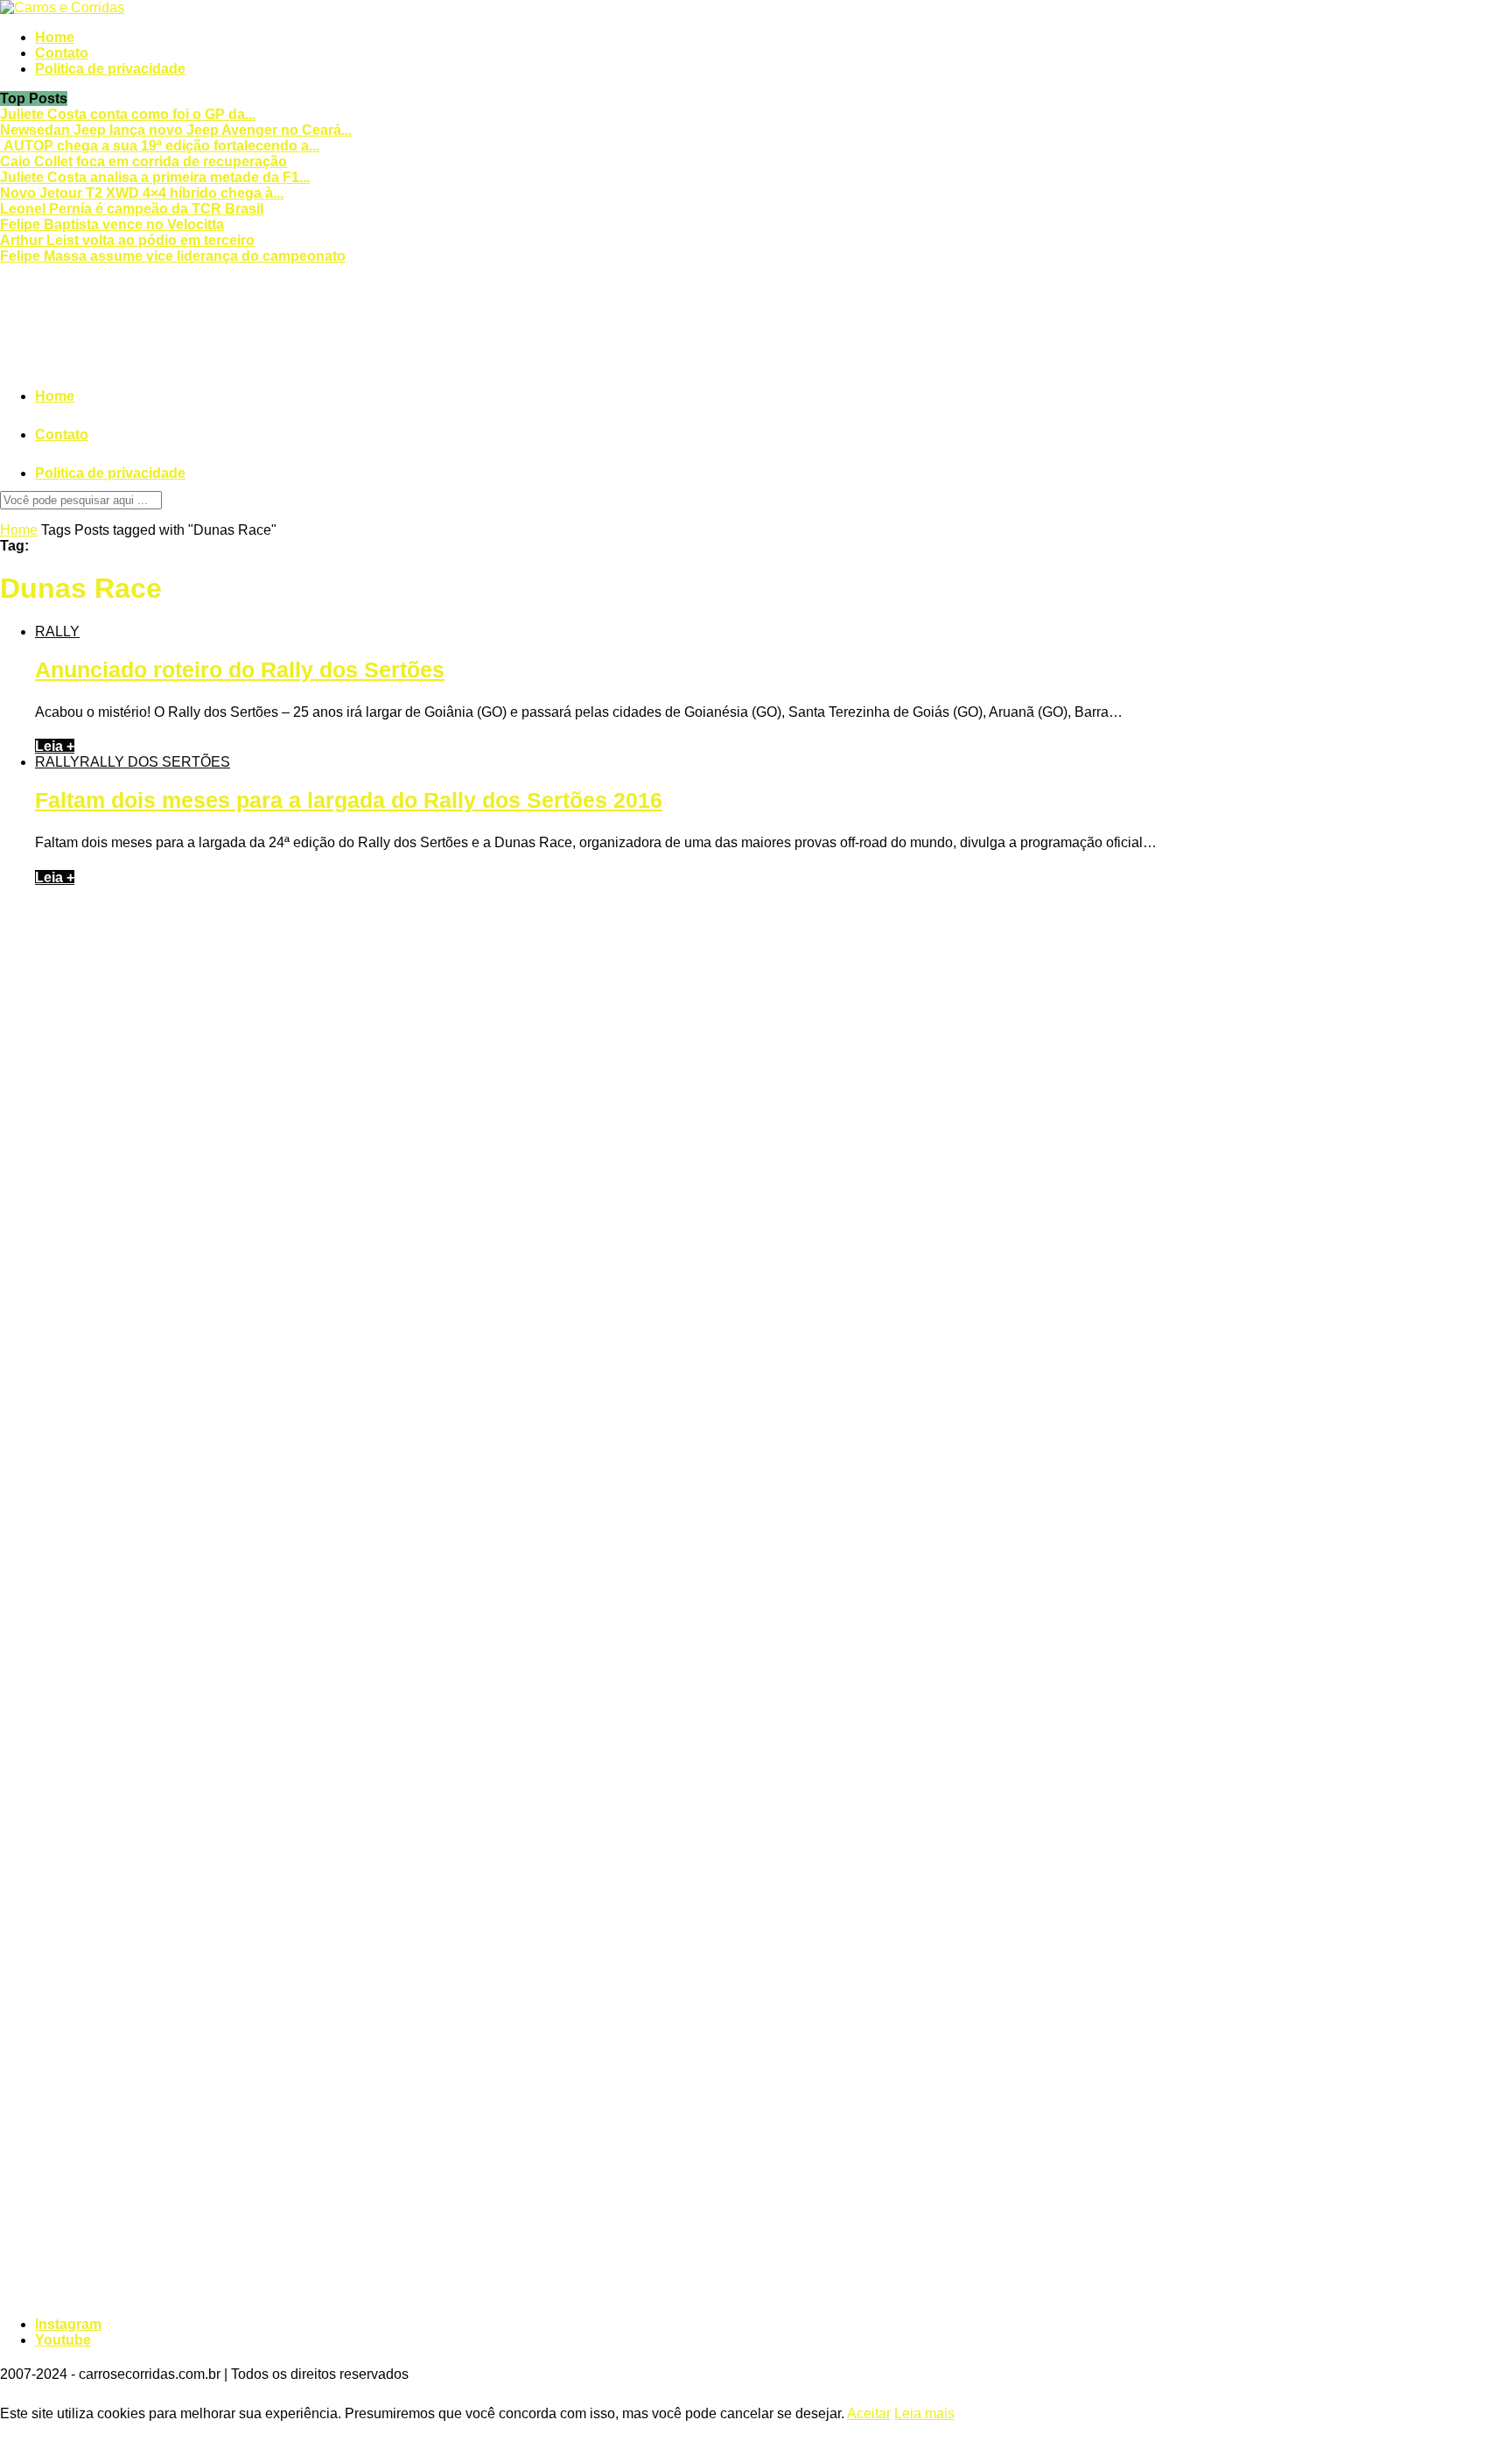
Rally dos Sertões (155, 762)
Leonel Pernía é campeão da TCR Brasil (132, 209)
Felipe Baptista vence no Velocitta (112, 224)
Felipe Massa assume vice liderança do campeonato (173, 256)
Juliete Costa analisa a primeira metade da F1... (155, 177)
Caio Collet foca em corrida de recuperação (143, 161)
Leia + (55, 746)
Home (55, 37)
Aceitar (869, 2413)
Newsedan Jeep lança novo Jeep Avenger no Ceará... (176, 130)
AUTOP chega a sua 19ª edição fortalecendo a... (160, 146)
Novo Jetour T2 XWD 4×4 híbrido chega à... (142, 193)
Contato (62, 53)
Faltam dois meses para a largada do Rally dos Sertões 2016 (349, 800)
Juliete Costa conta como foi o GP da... (128, 114)
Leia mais (924, 2413)
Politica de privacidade (110, 69)
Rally (57, 631)
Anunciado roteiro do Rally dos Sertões (240, 670)
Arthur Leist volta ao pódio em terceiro (127, 240)
